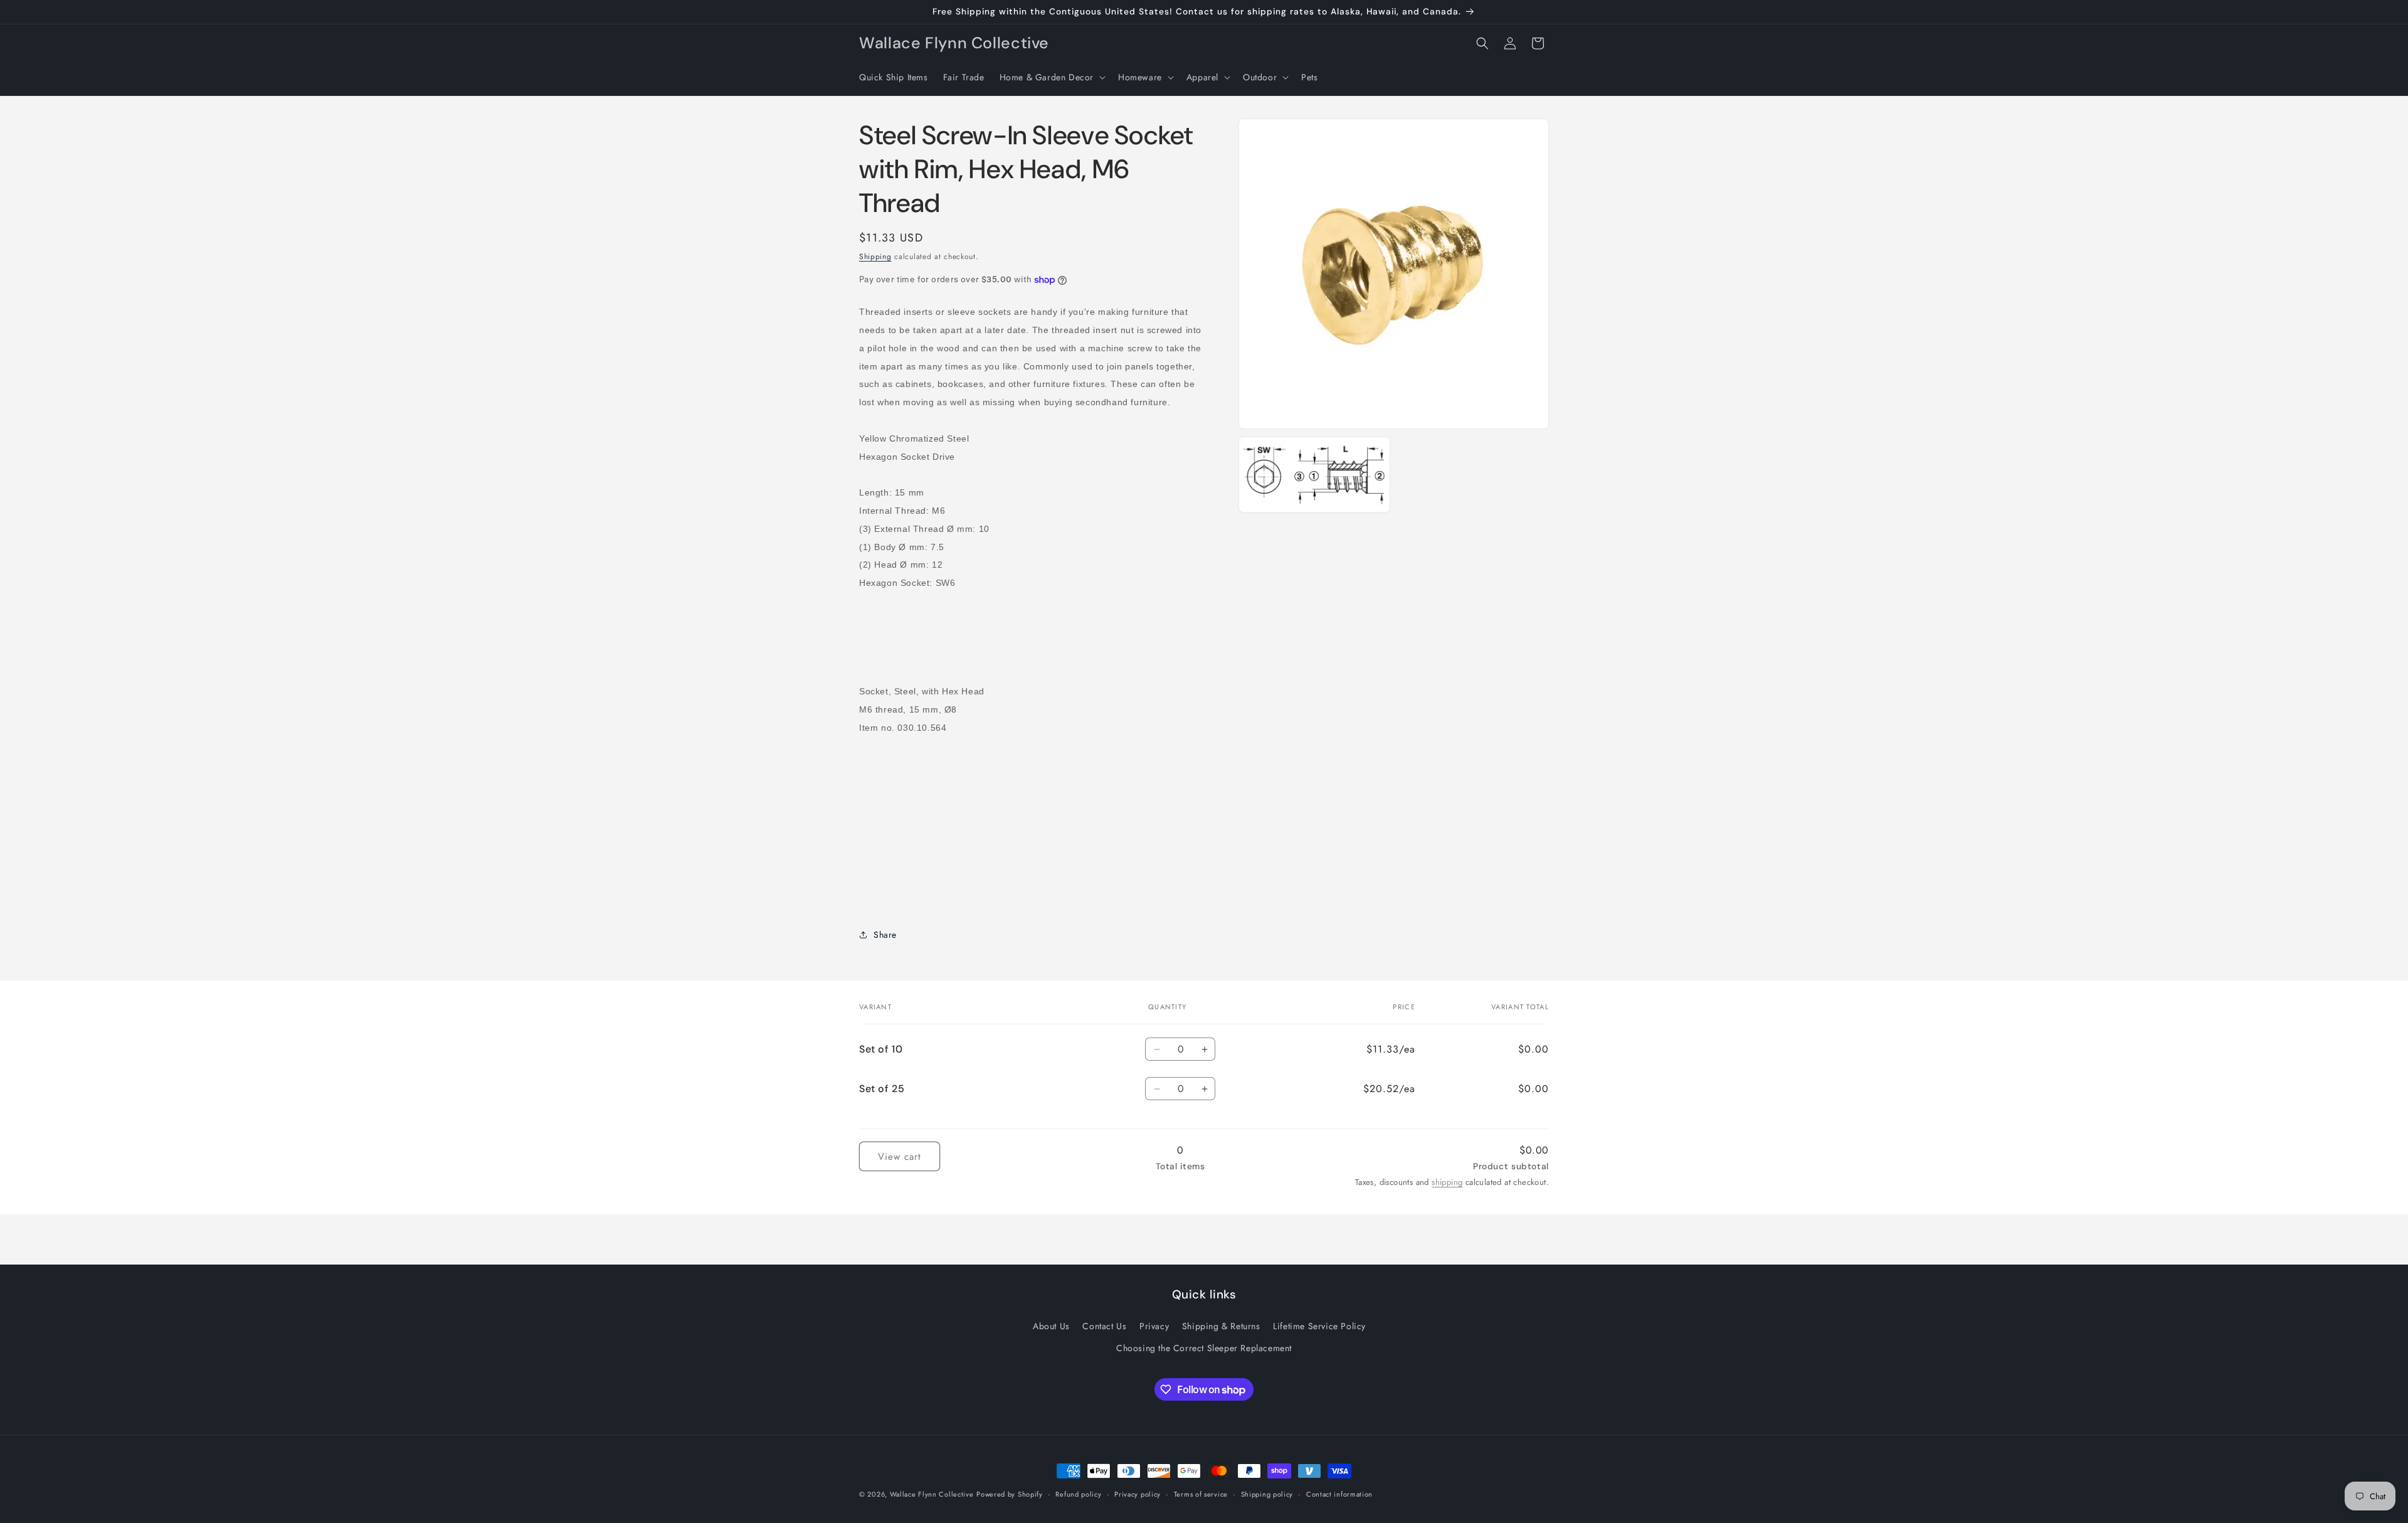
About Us (1051, 1326)
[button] (1051, 77)
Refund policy (1078, 1494)
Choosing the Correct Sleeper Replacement (1204, 1348)
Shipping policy (1267, 1494)
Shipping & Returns (1221, 1326)
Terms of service (1201, 1494)
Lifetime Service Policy (1319, 1326)
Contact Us (1104, 1326)
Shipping (875, 257)
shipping (1447, 1182)
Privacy (1154, 1326)
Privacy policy (1138, 1494)
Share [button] (885, 935)
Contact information (1339, 1494)
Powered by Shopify (1010, 1494)
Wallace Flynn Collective (932, 1494)
